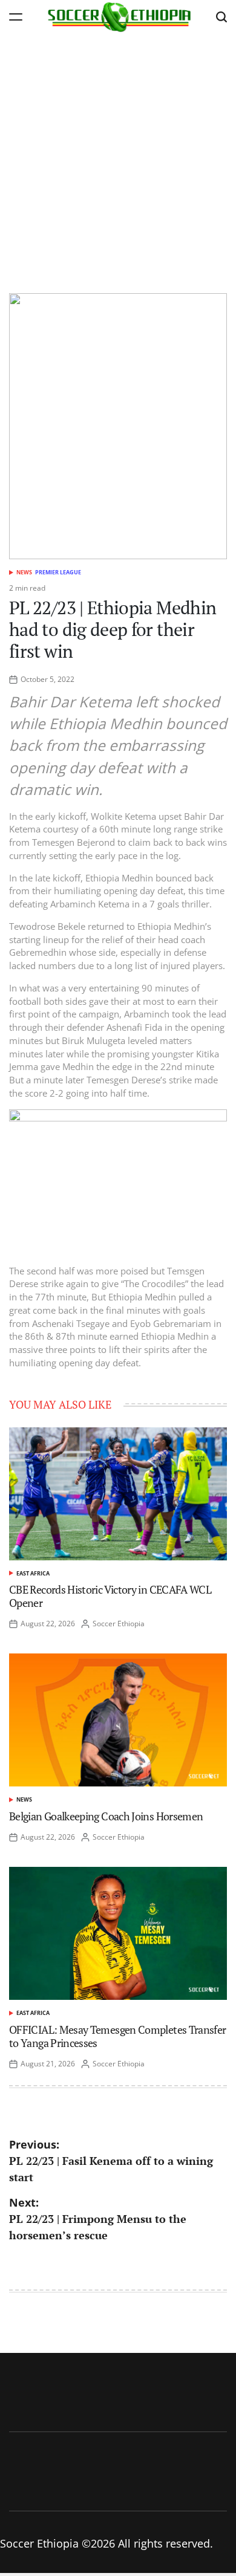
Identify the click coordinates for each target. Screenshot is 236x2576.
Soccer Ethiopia (119, 1624)
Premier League (58, 572)
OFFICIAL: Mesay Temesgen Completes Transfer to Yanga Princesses (117, 2036)
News (24, 572)
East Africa (33, 1573)
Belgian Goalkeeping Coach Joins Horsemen (106, 1816)
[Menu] (16, 17)
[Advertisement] (118, 157)
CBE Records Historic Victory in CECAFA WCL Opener (110, 1596)
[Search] (221, 17)
